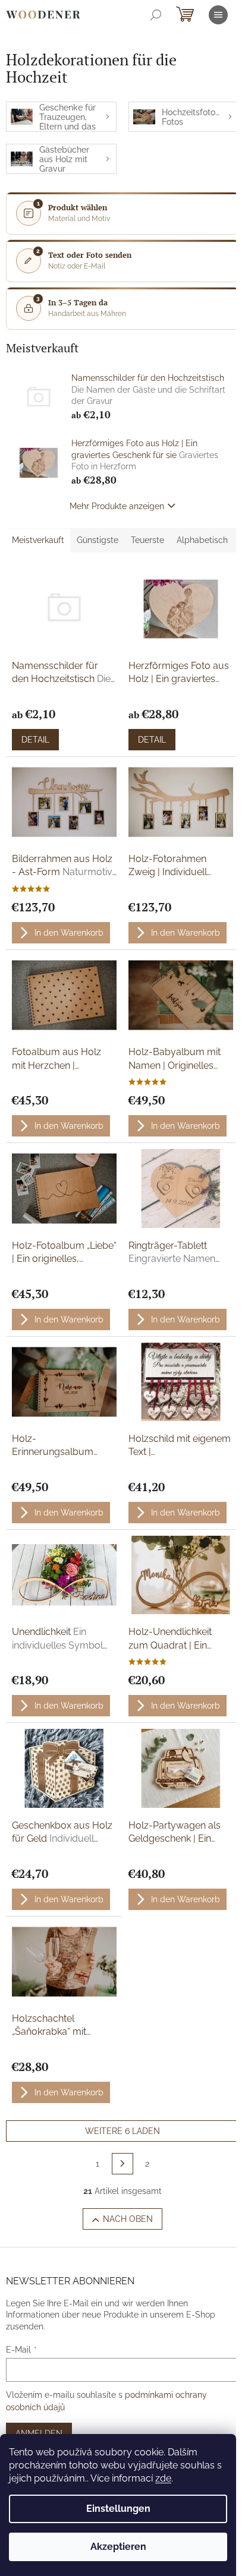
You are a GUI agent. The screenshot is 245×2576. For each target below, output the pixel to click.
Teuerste (147, 540)
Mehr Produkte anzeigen (117, 506)
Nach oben (128, 2219)
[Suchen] (156, 15)
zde (163, 2478)
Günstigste (98, 540)
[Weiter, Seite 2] (122, 2164)
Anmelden (39, 2433)
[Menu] (218, 15)
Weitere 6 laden (122, 2131)
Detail (35, 740)
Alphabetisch (202, 540)
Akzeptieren (118, 2547)
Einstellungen (118, 2509)
